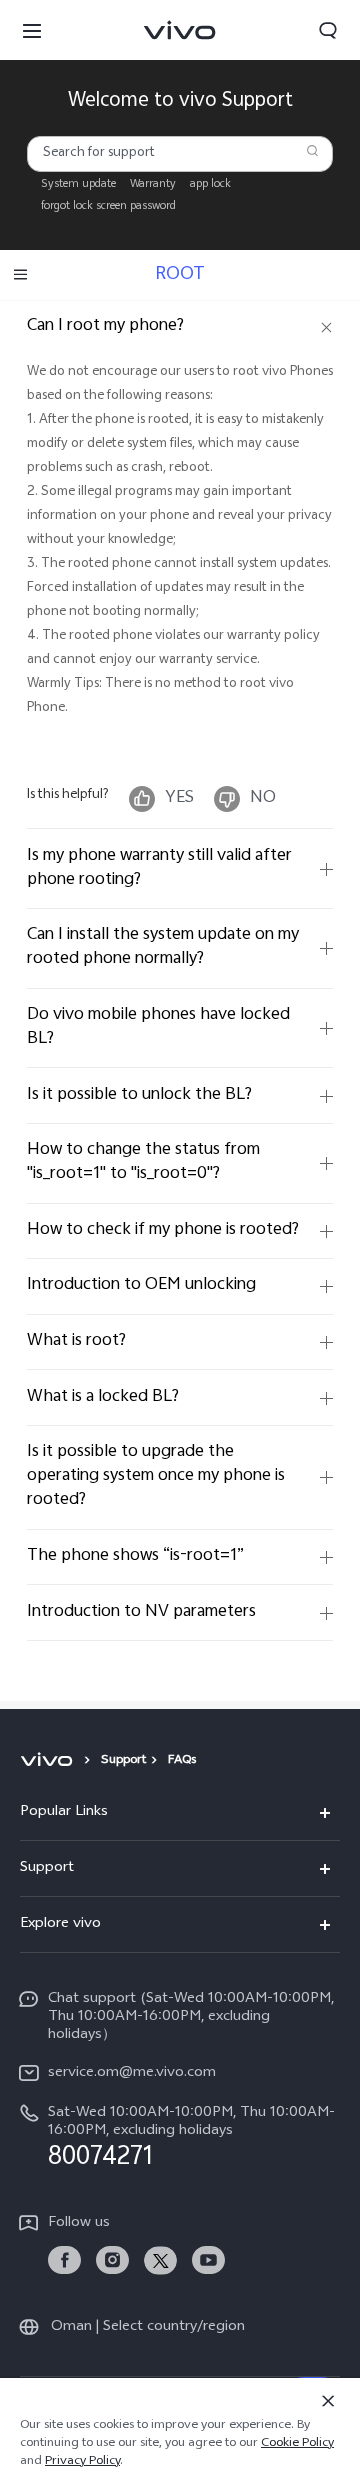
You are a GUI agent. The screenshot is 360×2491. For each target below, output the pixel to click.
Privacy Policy (82, 2462)
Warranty (153, 185)
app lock (210, 185)
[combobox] (180, 153)
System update (78, 185)
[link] (64, 2260)
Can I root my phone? (105, 326)
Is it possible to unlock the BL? (139, 1095)
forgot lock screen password (108, 207)
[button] (32, 30)
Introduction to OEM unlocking (141, 1285)
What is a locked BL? (103, 1397)
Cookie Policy (297, 2444)
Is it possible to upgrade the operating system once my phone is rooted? (156, 1476)
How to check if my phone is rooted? (163, 1230)
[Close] (328, 2401)
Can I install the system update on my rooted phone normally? (163, 947)
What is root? (76, 1341)
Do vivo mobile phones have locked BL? (158, 1027)
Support (123, 1761)
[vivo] (49, 1761)
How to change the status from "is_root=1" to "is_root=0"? (143, 1162)
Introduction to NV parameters (141, 1612)
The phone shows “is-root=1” (135, 1556)
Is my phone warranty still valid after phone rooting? (159, 868)
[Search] (312, 150)
